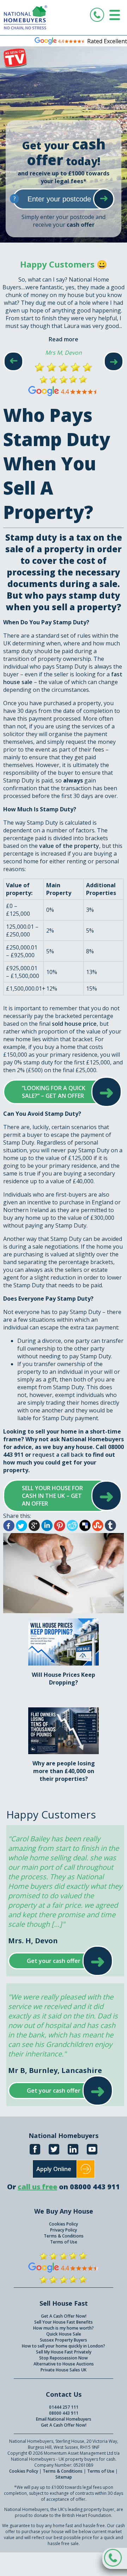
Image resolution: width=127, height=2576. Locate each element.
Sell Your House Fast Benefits (64, 2322)
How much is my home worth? (64, 2328)
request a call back (58, 1455)
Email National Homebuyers (64, 2419)
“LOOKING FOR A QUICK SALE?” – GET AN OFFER (56, 1092)
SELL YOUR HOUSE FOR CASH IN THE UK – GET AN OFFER (56, 1496)
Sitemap (64, 2477)
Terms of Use (64, 2242)
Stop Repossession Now (64, 2358)
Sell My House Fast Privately (64, 2352)
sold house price (74, 1024)
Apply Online (54, 2169)
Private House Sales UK (64, 2370)
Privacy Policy (64, 2230)
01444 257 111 (64, 2407)
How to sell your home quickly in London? (64, 2346)
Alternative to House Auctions (64, 2364)
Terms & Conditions (64, 2236)
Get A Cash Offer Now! (64, 2316)
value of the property (69, 846)
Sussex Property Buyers (64, 2340)
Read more (64, 339)
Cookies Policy (64, 2224)
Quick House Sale (64, 2334)
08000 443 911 (64, 2413)
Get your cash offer (54, 1961)
